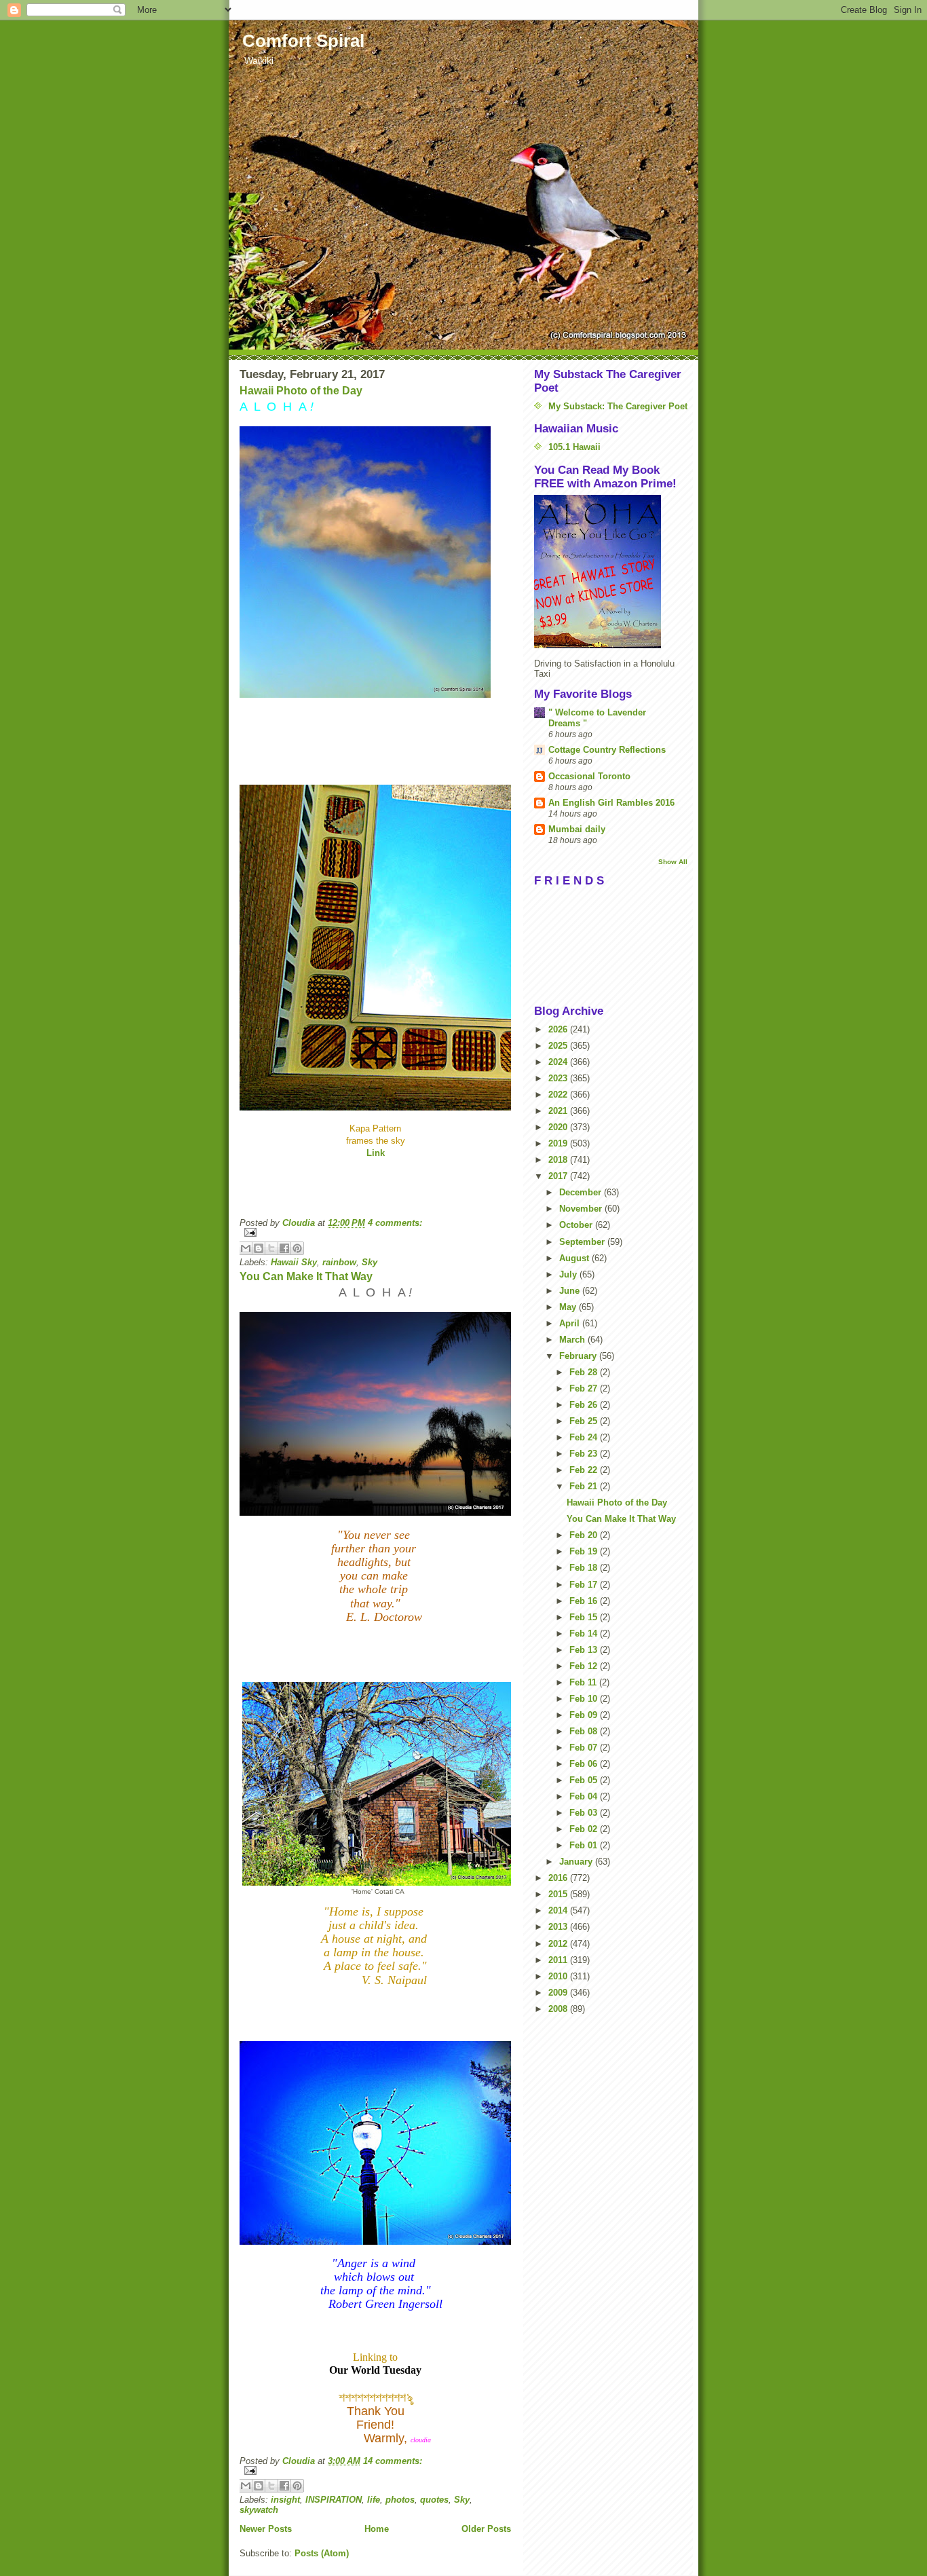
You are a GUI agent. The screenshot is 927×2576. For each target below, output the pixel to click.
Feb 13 (585, 1650)
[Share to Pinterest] (297, 1248)
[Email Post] (375, 1232)
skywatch (259, 2510)
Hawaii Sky (294, 1262)
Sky (370, 1262)
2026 (559, 1029)
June (571, 1291)
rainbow (339, 1262)
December (582, 1192)
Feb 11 (584, 1682)
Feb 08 (585, 1731)
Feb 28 (585, 1372)
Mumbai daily (577, 829)
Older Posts (486, 2529)
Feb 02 (585, 1829)
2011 (559, 1960)
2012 (559, 1944)
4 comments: (395, 1223)
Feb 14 (585, 1634)
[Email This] (246, 1248)
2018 (559, 1160)
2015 (559, 1894)
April (571, 1323)
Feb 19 (585, 1551)
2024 (559, 1062)
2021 (559, 1111)
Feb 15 (585, 1617)
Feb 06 (585, 1764)
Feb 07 (585, 1748)
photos (400, 2500)
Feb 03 (585, 1813)
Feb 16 (585, 1601)
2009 (559, 1993)
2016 (559, 1878)
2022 (559, 1095)
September (583, 1242)
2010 (559, 1976)
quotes (434, 2500)
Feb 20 (585, 1535)
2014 (559, 1910)
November (582, 1209)
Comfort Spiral (303, 41)
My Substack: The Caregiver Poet (618, 406)
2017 (559, 1176)
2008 (559, 2009)
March (573, 1340)
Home (377, 2529)
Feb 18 (585, 1568)
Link (376, 1153)
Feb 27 (585, 1388)
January (577, 1862)
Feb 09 (585, 1715)
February (579, 1356)
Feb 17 (585, 1585)
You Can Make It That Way (306, 1276)
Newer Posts (266, 2529)
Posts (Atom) (322, 2553)
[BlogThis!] (259, 1248)
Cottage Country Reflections (607, 750)
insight (285, 2500)
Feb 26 (585, 1405)
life (374, 2500)
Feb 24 (585, 1437)
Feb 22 (585, 1470)
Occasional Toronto (589, 776)
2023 (559, 1078)
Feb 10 (585, 1699)
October (577, 1225)
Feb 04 (585, 1796)
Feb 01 (585, 1845)
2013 (559, 1927)
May (569, 1307)
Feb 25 (585, 1421)
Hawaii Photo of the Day (301, 391)
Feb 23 (585, 1454)
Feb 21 (585, 1486)
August (575, 1258)
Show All (673, 862)
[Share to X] (271, 1248)
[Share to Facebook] (284, 1248)
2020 (559, 1127)
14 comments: (393, 2461)
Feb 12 (585, 1666)
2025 (559, 1046)
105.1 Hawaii (574, 447)
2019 (559, 1143)
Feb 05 (585, 1780)
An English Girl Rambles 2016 (611, 803)
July (569, 1274)
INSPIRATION (334, 2500)
